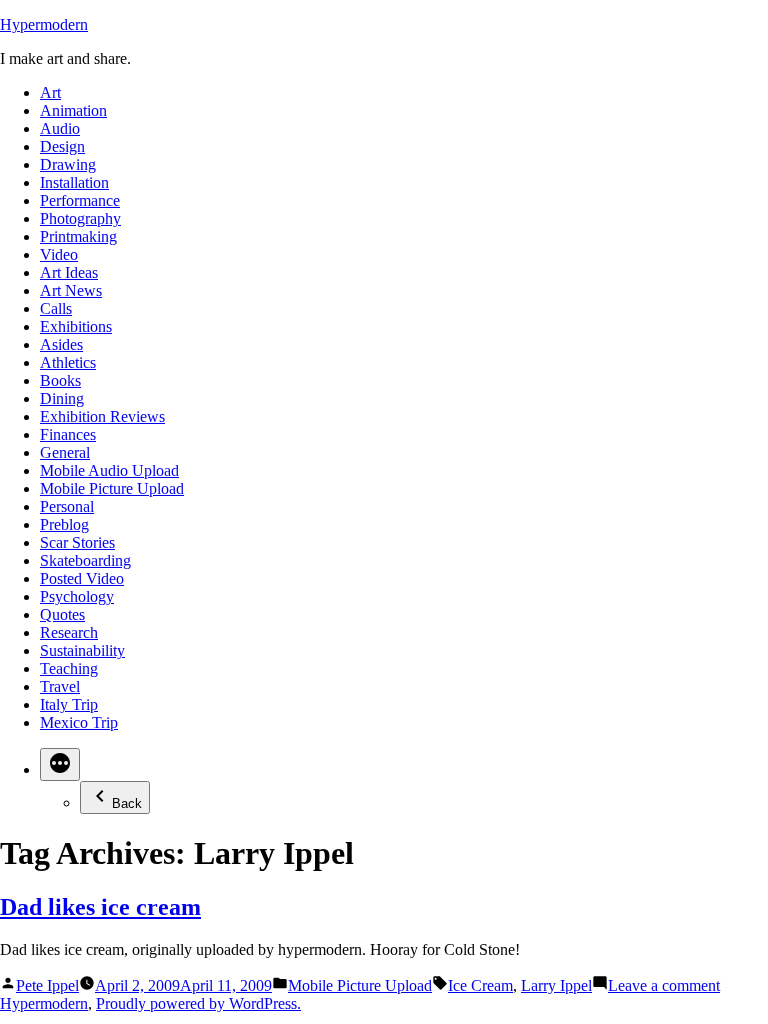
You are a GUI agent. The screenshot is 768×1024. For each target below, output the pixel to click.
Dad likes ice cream (100, 907)
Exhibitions (76, 326)
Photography (80, 218)
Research (69, 632)
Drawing (68, 164)
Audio (60, 128)
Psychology (77, 596)
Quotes (62, 614)
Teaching (69, 668)
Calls (56, 308)
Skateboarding (85, 560)
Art (50, 92)
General (65, 452)
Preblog (64, 524)
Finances (68, 434)
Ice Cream (480, 985)
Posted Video (82, 578)
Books (60, 380)
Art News (71, 290)
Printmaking (78, 236)
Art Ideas (69, 272)
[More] (60, 764)
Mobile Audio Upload (109, 470)
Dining (62, 398)
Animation (73, 110)
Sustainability (82, 650)
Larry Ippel (556, 985)
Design (62, 146)
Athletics (68, 362)
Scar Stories (77, 542)
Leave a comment (664, 985)
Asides (61, 344)
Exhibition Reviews (102, 416)
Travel (60, 686)
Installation (74, 182)
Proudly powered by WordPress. (198, 1003)
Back (127, 803)
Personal (67, 506)
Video (59, 254)
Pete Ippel (47, 985)
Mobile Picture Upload (112, 488)
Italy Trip (69, 704)
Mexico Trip (79, 722)
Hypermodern (44, 24)
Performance (80, 200)
